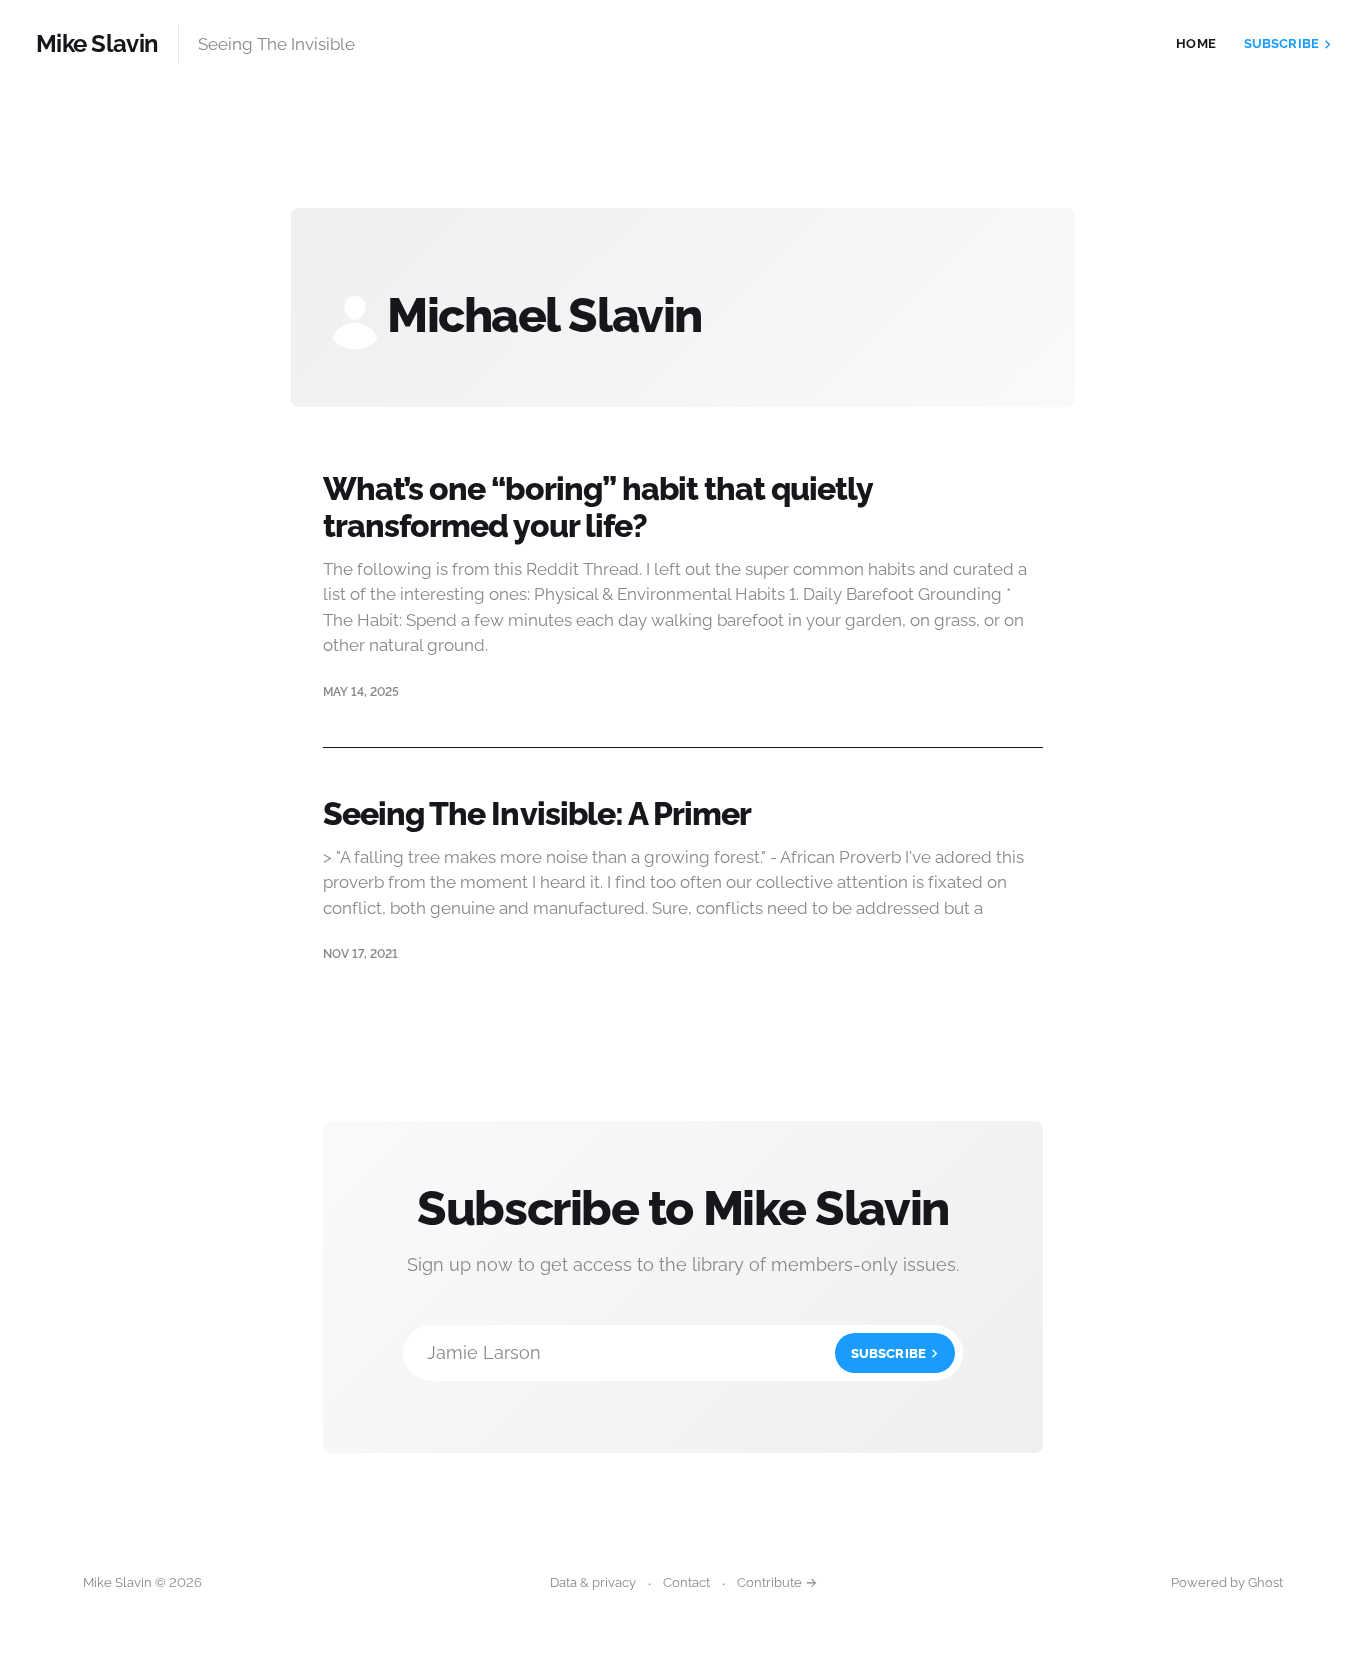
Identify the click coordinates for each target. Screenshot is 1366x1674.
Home (1196, 43)
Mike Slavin (97, 44)
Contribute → (777, 1582)
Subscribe (1281, 43)
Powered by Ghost (1227, 1582)
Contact (686, 1582)
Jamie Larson (676, 1352)
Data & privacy (593, 1582)
